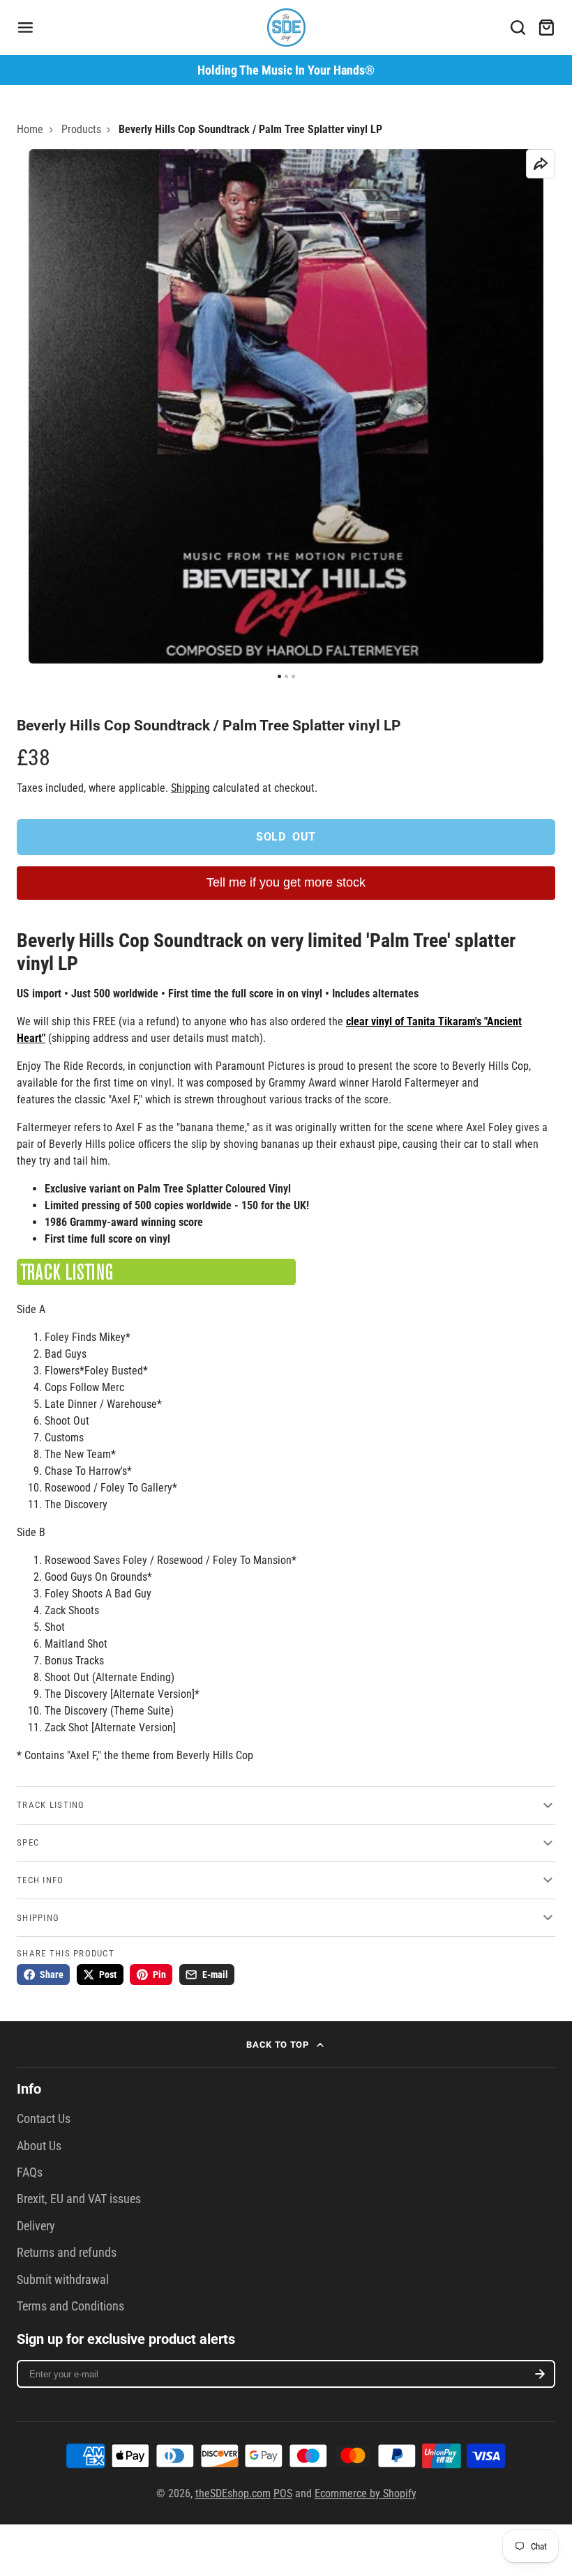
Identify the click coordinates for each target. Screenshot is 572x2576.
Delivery (36, 2226)
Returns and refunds (67, 2253)
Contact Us (44, 2119)
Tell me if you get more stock (286, 882)
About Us (39, 2146)
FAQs (30, 2172)
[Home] (286, 28)
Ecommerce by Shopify (366, 2493)
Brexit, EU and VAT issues (79, 2199)
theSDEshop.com (233, 2493)
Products (81, 129)
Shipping (190, 788)
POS (283, 2493)
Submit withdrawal (63, 2280)
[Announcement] (286, 70)
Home (30, 129)
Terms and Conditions (70, 2306)
